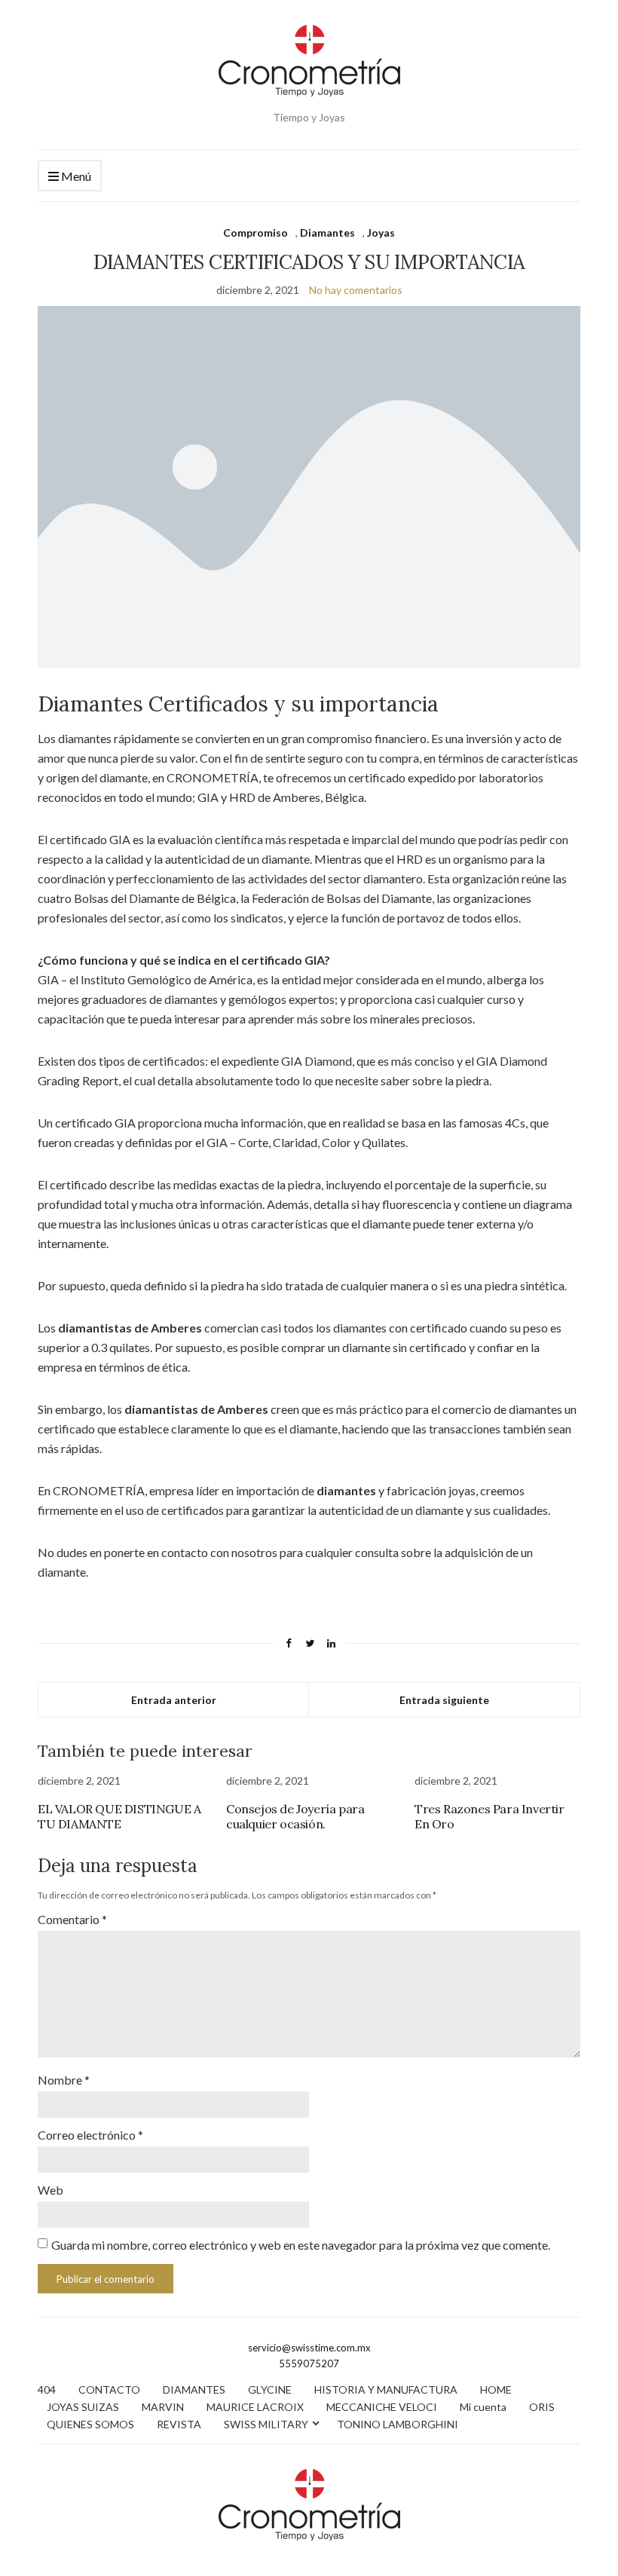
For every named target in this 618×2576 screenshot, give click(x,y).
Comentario (72, 1919)
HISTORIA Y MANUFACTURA (386, 2389)
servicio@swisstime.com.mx (309, 2348)
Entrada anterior (174, 1700)
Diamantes (327, 233)
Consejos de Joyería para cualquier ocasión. (295, 1816)
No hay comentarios (356, 290)
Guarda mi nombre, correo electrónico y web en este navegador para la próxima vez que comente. (301, 2245)
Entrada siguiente (444, 1700)
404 (47, 2389)
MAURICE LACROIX (255, 2407)
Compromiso (255, 233)
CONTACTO (109, 2389)
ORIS (542, 2407)
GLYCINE (270, 2389)
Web (50, 2190)
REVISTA (179, 2424)
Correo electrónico (90, 2135)
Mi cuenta (483, 2407)
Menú (75, 176)
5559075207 (309, 2363)
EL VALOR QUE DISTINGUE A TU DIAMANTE (119, 1816)
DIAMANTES (194, 2389)
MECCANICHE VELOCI (382, 2407)
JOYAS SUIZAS (83, 2407)
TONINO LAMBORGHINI (398, 2424)
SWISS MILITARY (266, 2424)
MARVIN (163, 2407)
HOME (496, 2389)
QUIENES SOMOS (90, 2424)
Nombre (64, 2080)
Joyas (381, 233)
